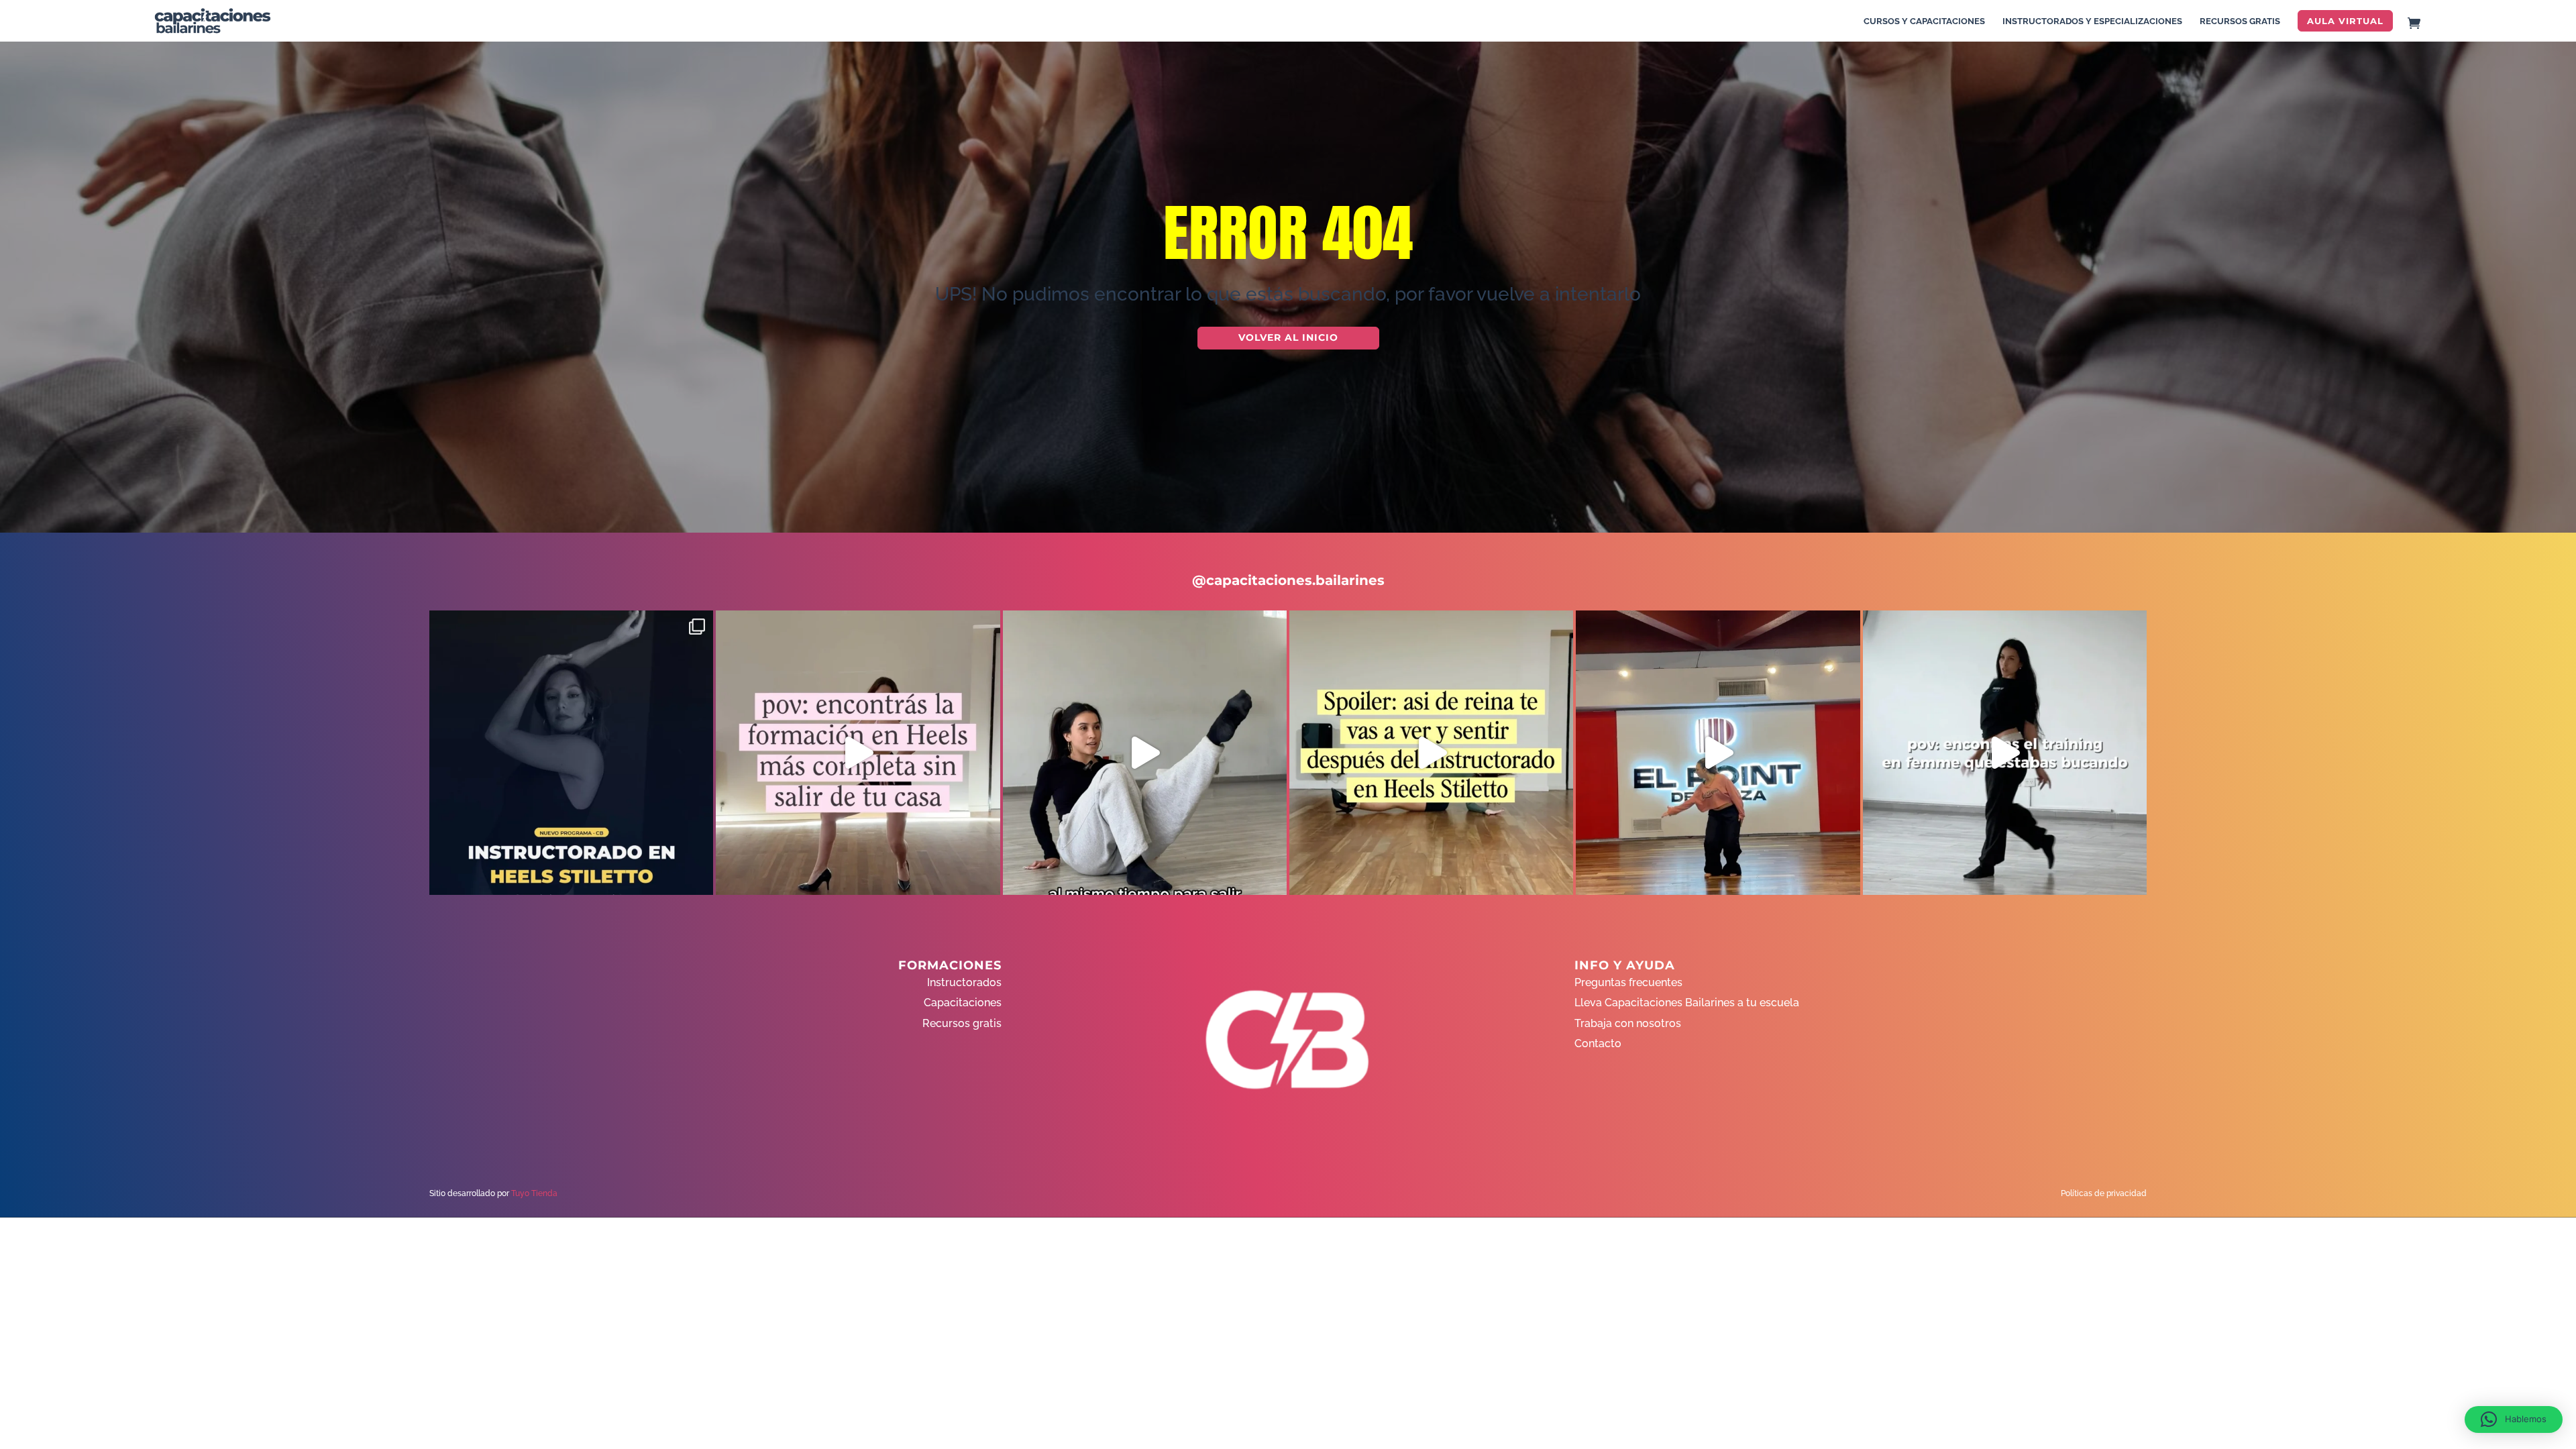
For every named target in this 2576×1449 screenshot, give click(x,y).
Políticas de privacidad (2104, 1193)
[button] (2514, 1419)
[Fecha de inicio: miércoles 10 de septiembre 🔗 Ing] (1431, 752)
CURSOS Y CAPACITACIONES (1924, 21)
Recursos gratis (962, 1023)
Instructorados (964, 982)
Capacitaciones (963, 1003)
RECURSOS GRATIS (2240, 21)
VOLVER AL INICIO (1288, 337)
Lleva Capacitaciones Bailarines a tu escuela (1687, 1003)
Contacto (1598, 1043)
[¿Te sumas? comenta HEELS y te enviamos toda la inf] (858, 752)
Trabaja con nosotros (1628, 1023)
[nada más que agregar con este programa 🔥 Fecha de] (571, 752)
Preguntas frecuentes (1628, 982)
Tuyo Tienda (534, 1193)
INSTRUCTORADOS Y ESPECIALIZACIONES (2092, 21)
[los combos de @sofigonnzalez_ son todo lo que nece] (1145, 752)
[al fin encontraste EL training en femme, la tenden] (2005, 752)
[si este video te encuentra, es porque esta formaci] (1718, 752)
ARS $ (2545, 244)
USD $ (2545, 216)
